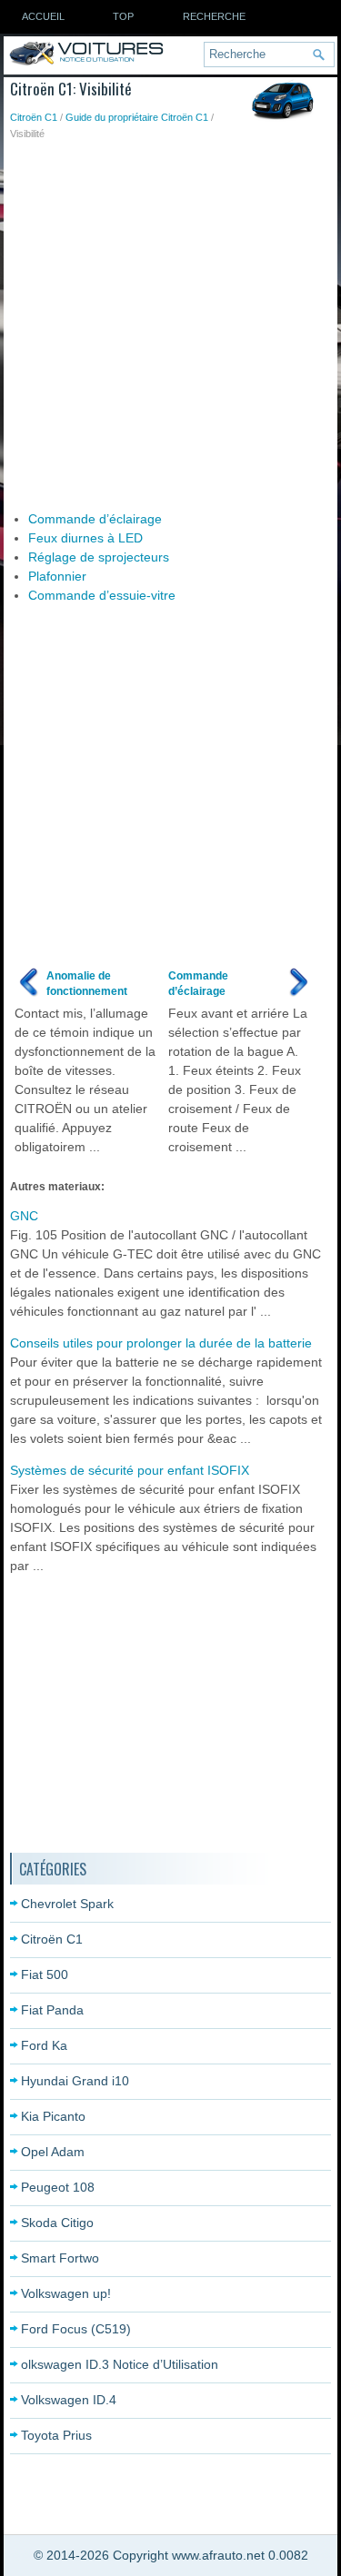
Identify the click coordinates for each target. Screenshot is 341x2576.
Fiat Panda (52, 2010)
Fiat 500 (45, 1974)
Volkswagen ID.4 (69, 2400)
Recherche (214, 16)
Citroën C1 (34, 117)
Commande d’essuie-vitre (102, 595)
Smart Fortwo (60, 2258)
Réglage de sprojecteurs (99, 557)
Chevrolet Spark (67, 1904)
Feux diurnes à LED (85, 538)
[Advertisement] (170, 321)
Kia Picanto (53, 2116)
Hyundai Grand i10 (75, 2081)
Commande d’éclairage (95, 519)
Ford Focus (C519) (76, 2329)
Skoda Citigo (57, 2223)
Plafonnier (57, 576)
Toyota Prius (56, 2435)
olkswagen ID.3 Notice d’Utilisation (120, 2364)
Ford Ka (44, 2045)
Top (123, 16)
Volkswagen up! (66, 2293)
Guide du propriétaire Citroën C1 (137, 117)
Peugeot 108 (58, 2187)
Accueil (43, 16)
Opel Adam (53, 2152)
